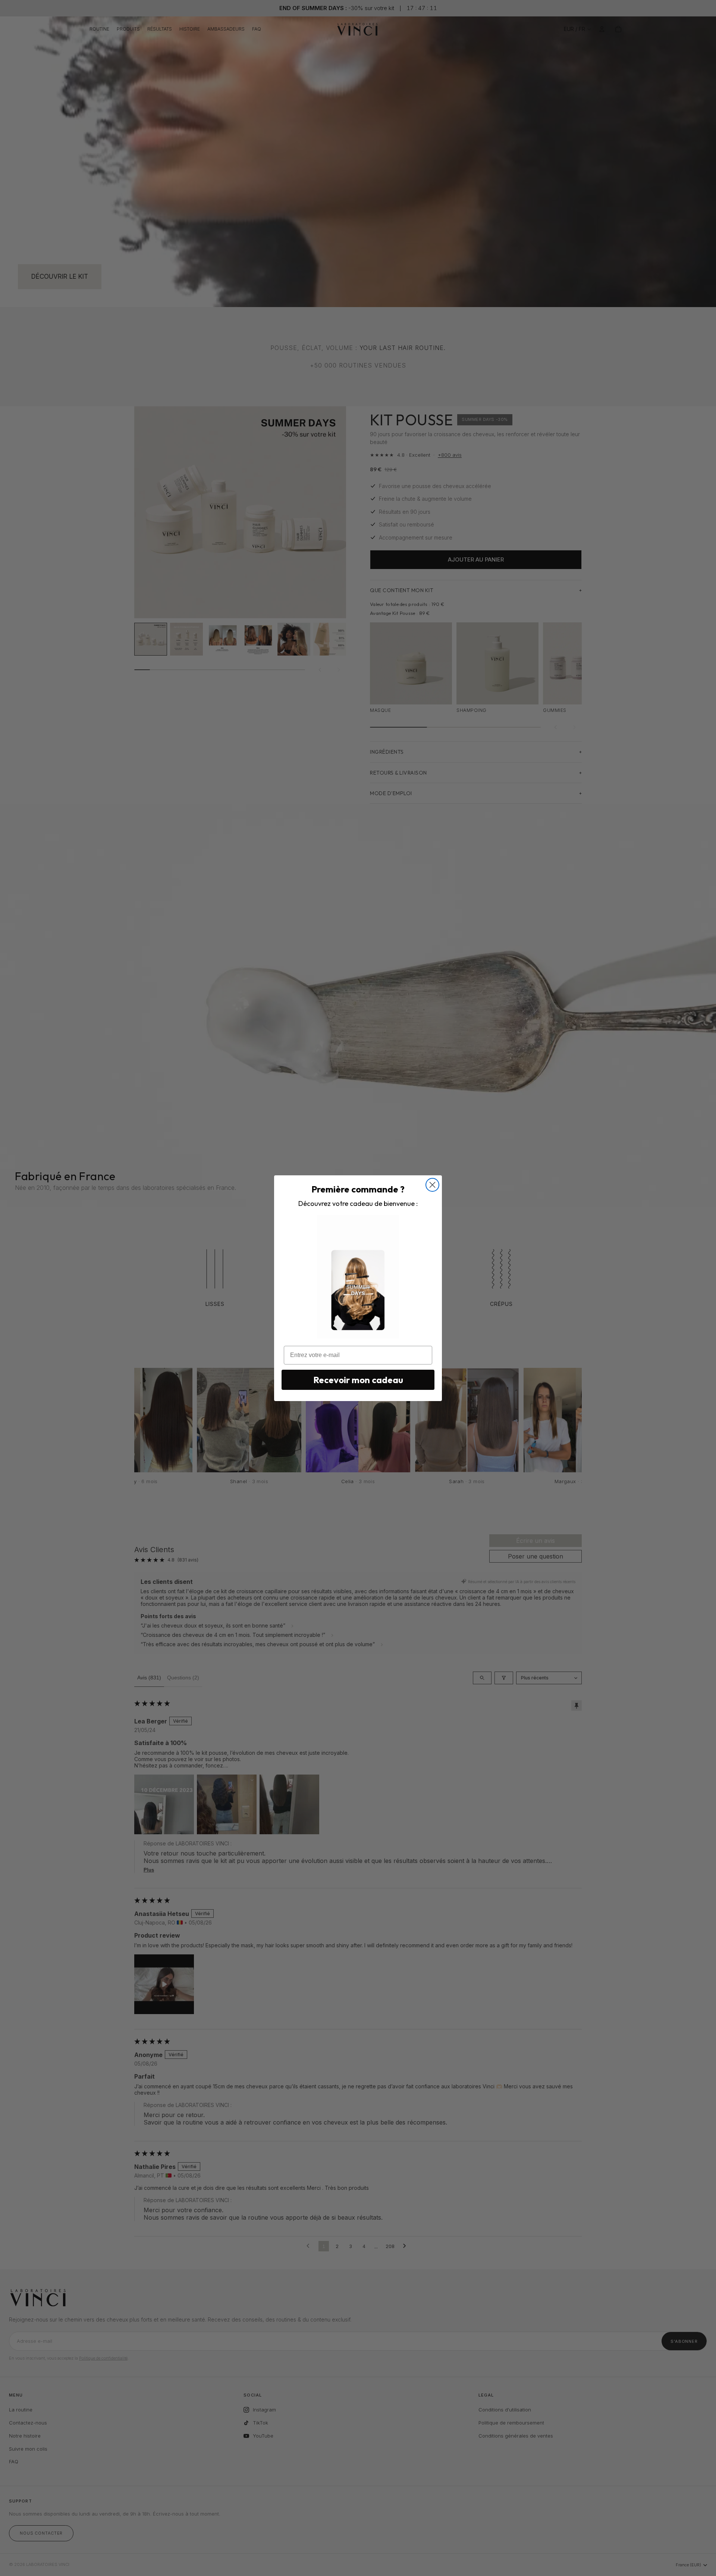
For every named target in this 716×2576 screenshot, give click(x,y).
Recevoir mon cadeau (358, 1380)
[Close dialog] (432, 1185)
